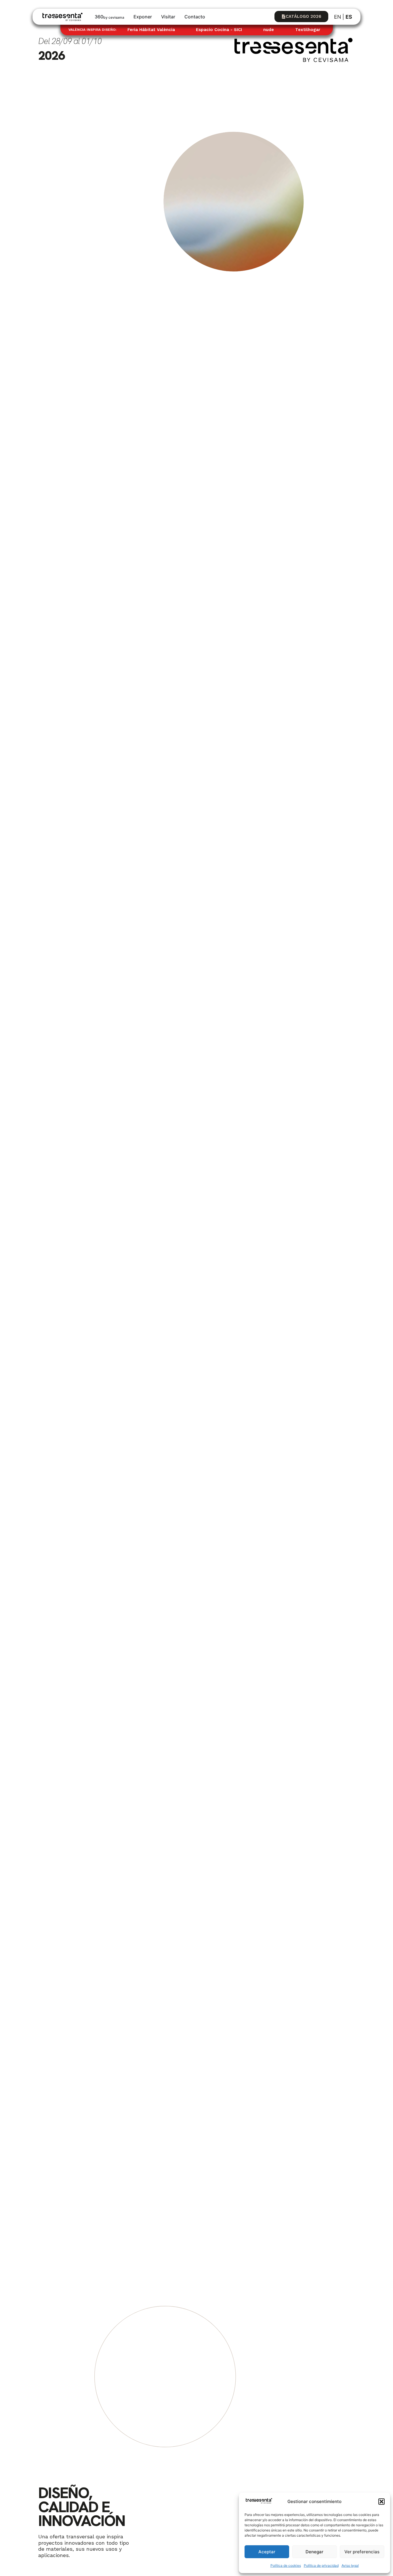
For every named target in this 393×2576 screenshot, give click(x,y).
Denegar (314, 2552)
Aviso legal (350, 2566)
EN (338, 17)
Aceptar (267, 2552)
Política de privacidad (321, 2566)
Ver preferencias (362, 2552)
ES (349, 17)
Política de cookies (286, 2566)
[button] (381, 2502)
